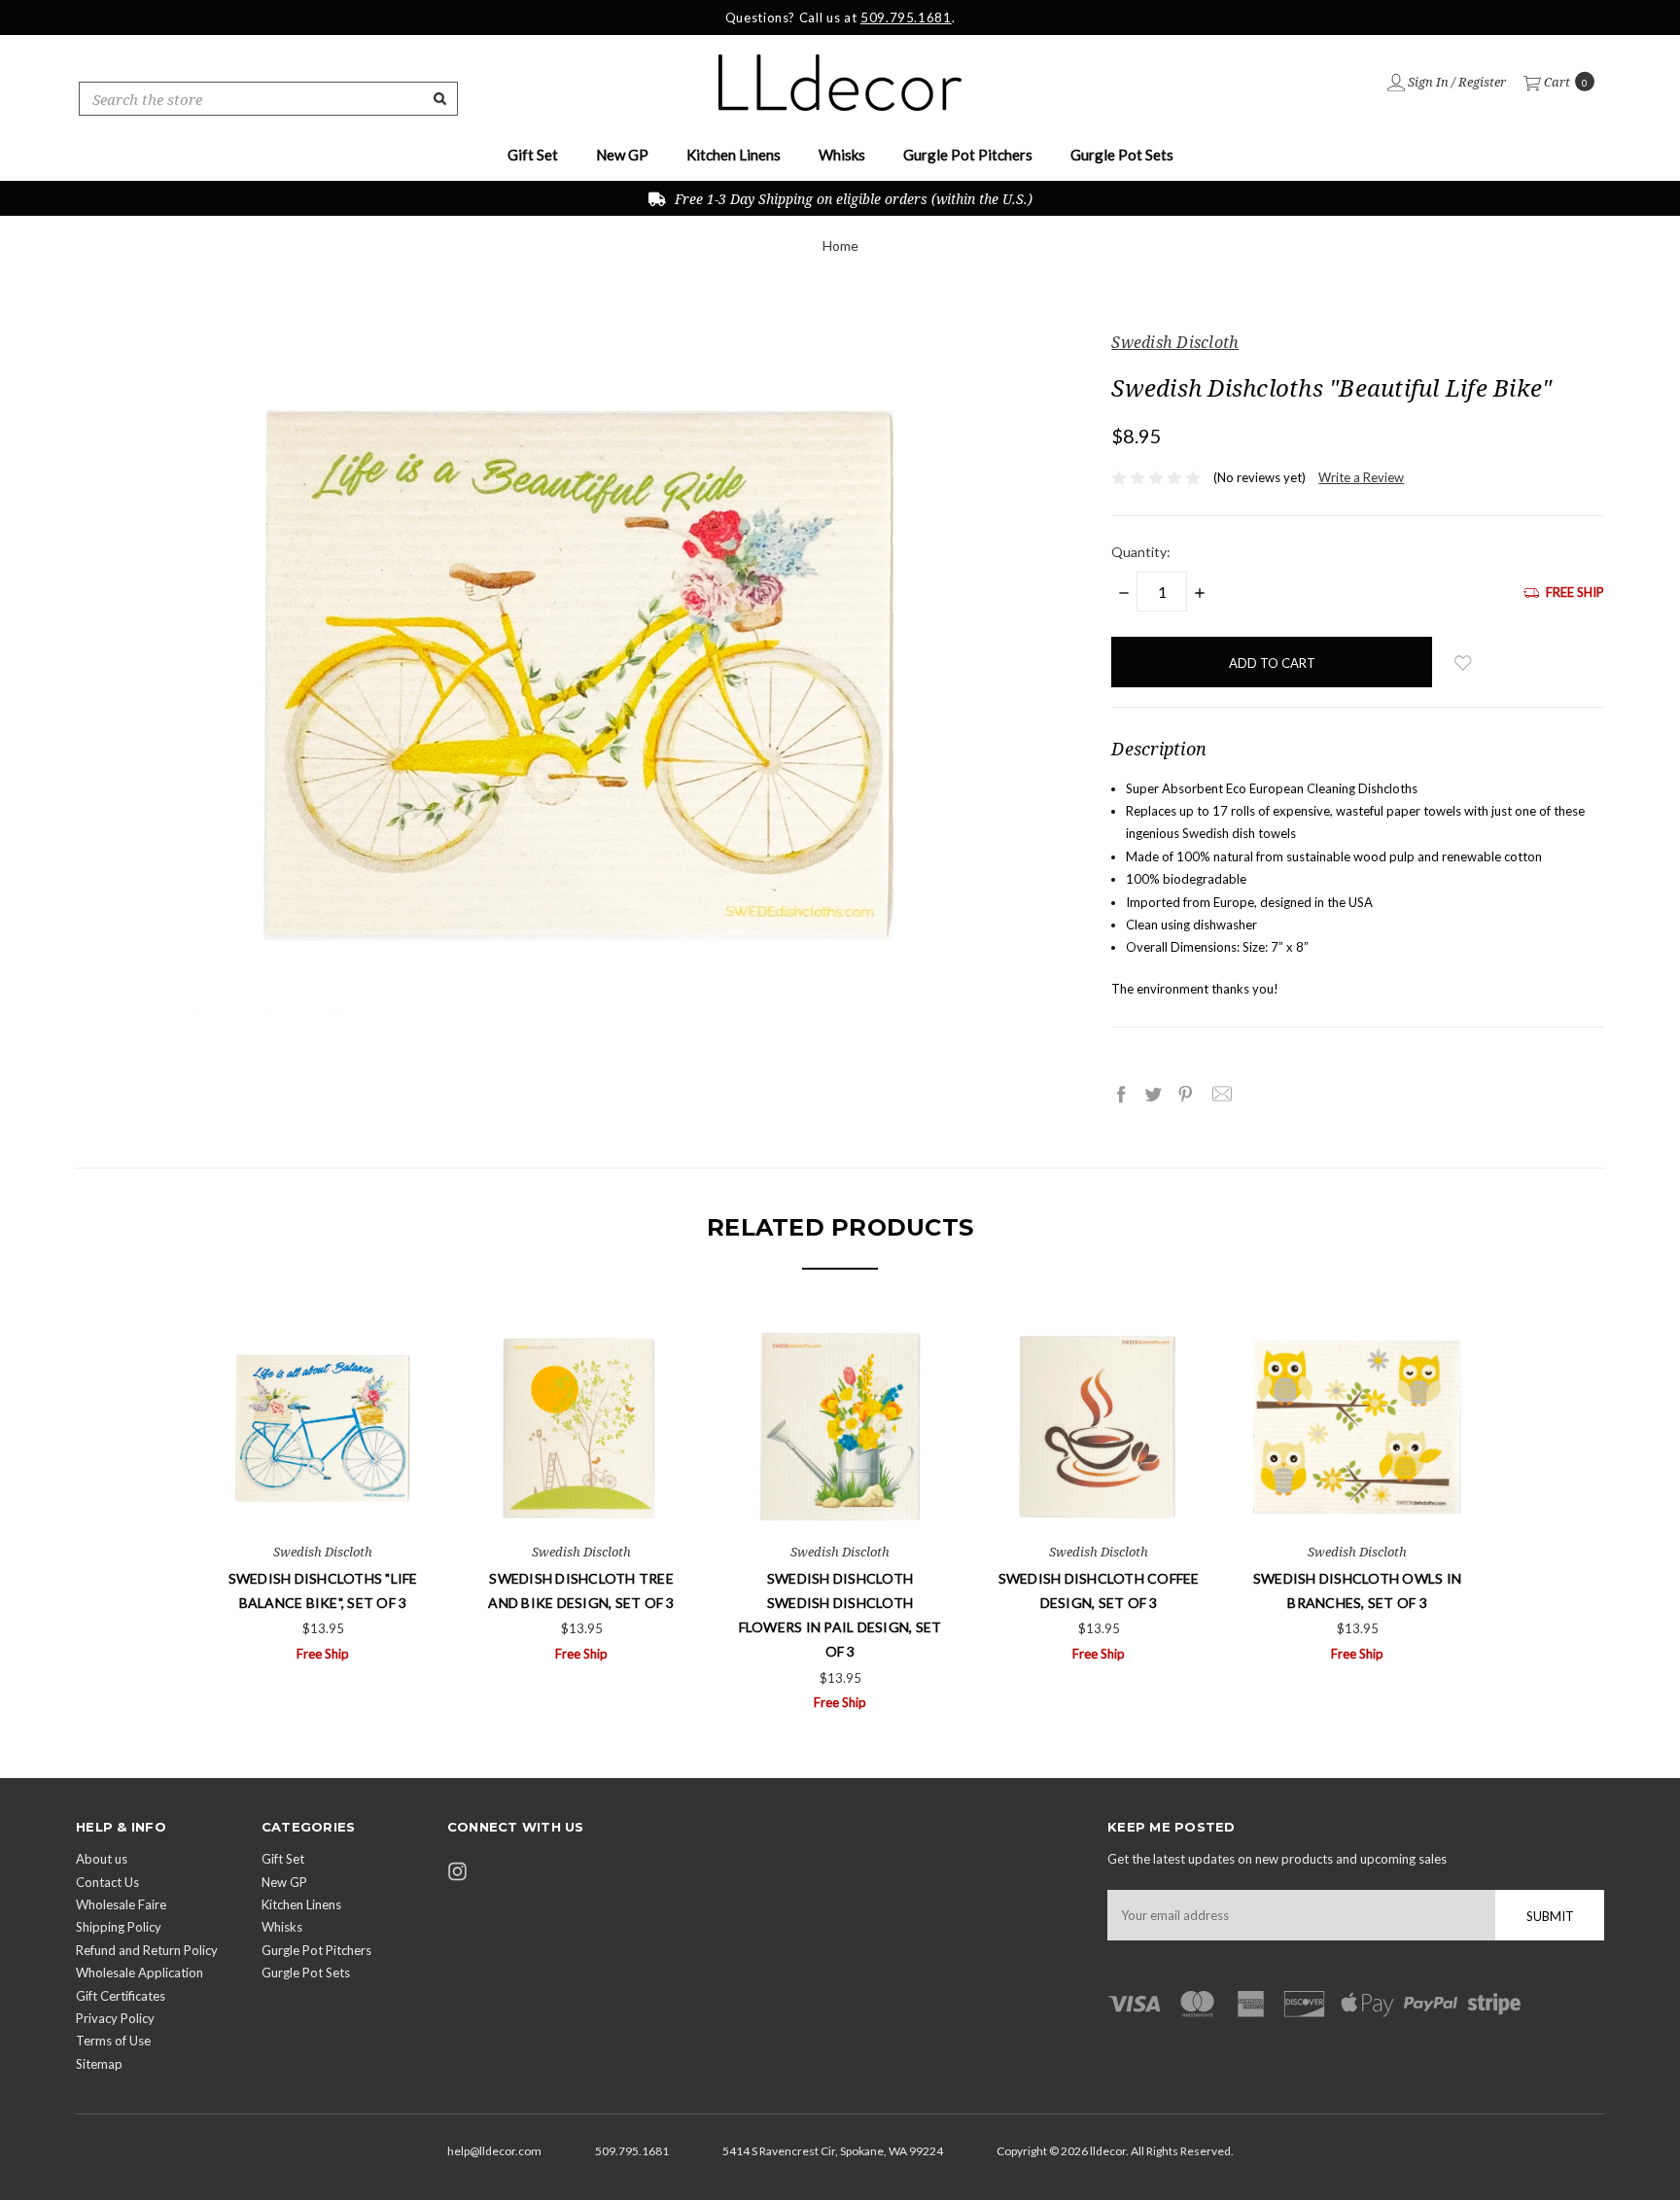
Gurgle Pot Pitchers (968, 155)
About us (102, 1859)
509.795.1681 (906, 17)
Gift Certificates (121, 1996)
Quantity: (1141, 552)
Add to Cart (323, 1493)
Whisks (842, 155)
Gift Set (533, 155)
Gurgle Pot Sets (1122, 155)
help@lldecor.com (494, 2151)
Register (1482, 82)
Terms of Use (113, 2041)
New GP (622, 155)
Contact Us (107, 1882)
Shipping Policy (119, 1927)
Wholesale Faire (121, 1904)
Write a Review (1361, 477)
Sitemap (99, 2064)
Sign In (1427, 82)
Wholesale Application (140, 1973)
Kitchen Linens (734, 155)
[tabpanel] (323, 1494)
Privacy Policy (115, 2018)
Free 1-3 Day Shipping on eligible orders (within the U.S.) (852, 199)
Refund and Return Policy (147, 1950)
